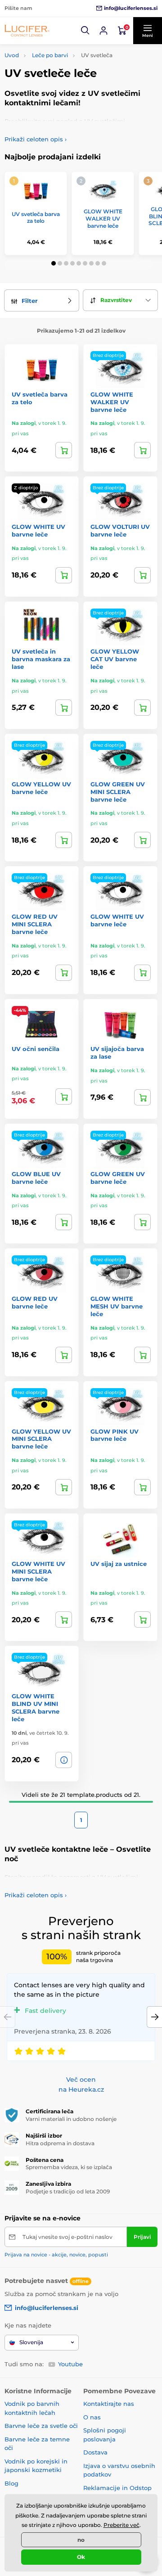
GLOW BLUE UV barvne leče (36, 1178)
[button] (85, 31)
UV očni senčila (36, 1049)
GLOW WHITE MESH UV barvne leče (117, 1306)
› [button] (36, 139)
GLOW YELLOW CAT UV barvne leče (115, 659)
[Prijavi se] (103, 31)
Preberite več (121, 2525)
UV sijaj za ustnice (119, 1564)
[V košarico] (142, 450)
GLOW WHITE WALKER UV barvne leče (103, 218)
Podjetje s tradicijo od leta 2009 (68, 2191)
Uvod (12, 55)
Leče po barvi (50, 55)
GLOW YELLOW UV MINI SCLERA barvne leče (41, 1439)
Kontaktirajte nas (109, 2404)
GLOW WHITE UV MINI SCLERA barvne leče (38, 1571)
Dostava (95, 2452)
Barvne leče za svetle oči (41, 2426)
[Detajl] (64, 450)
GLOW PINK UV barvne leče (115, 1435)
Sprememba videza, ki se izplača (69, 2167)
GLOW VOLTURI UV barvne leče (120, 530)
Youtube (70, 2364)
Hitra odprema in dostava (60, 2143)
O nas (92, 2417)
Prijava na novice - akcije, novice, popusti (56, 2255)
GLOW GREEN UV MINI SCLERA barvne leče (118, 792)
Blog (11, 2483)
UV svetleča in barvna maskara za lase (41, 659)
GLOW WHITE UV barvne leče (38, 530)
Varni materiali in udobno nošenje (71, 2119)
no (81, 2540)
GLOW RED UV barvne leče (35, 1302)
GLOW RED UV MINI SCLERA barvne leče (35, 924)
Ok (81, 2557)
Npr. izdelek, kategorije (60, 97)
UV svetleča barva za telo (36, 218)
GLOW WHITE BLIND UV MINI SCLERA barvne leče (36, 1708)
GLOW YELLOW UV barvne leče (41, 788)
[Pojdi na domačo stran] (27, 31)
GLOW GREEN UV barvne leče (118, 1178)
